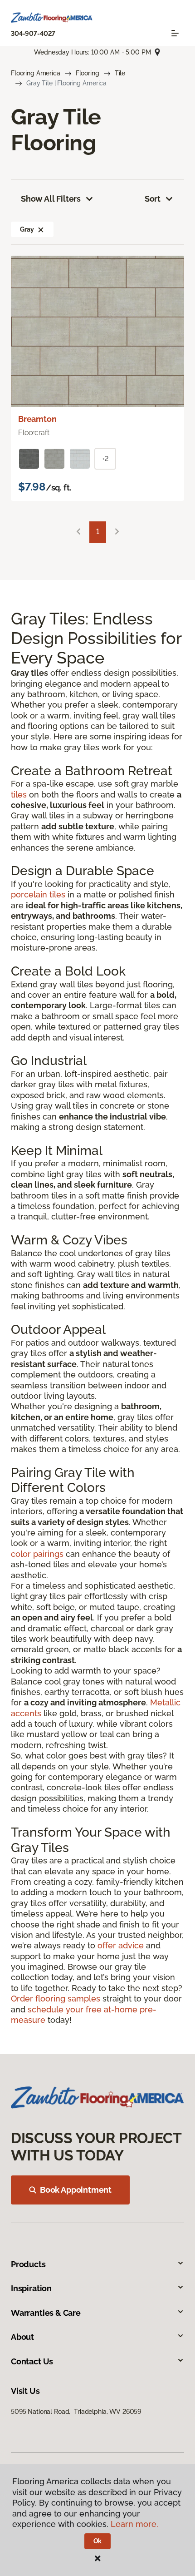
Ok (98, 2541)
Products (28, 2264)
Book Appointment (76, 2190)
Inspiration (31, 2288)
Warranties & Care (46, 2313)
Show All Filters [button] (51, 199)
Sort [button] (153, 199)
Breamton (37, 419)
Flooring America (36, 73)
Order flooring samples (56, 1999)
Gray (27, 229)
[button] (41, 229)
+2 (105, 459)
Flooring (88, 73)
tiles (19, 795)
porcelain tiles (38, 894)
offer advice (121, 1945)
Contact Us (32, 2361)
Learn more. (134, 2524)
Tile (120, 73)
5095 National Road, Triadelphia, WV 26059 (76, 2412)
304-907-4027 (33, 34)
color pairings (37, 1554)
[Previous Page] (78, 532)
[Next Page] (117, 532)
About (22, 2337)
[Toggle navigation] (175, 33)
